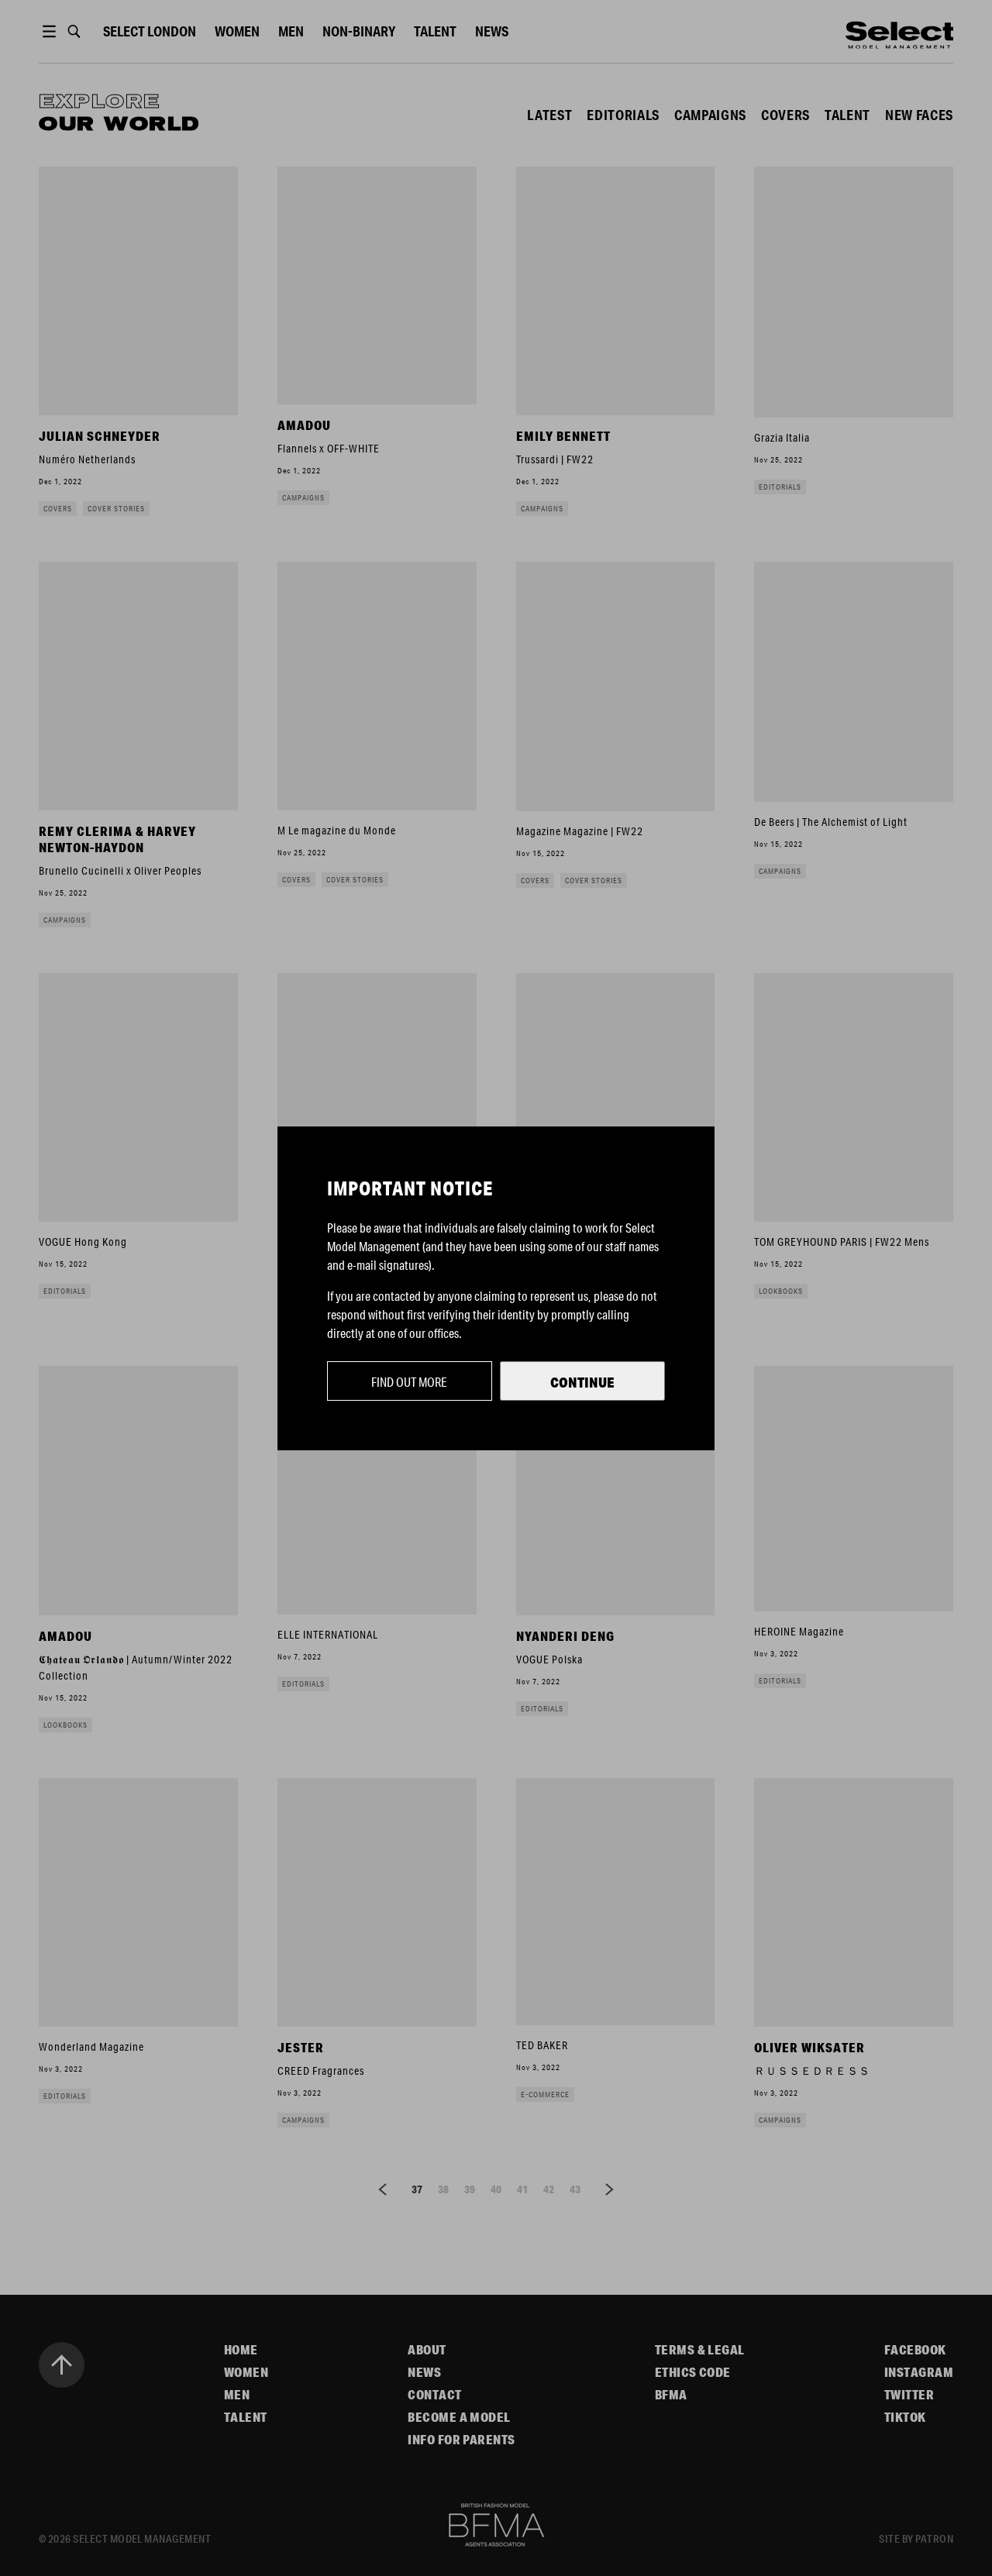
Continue (582, 1382)
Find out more (409, 1382)
